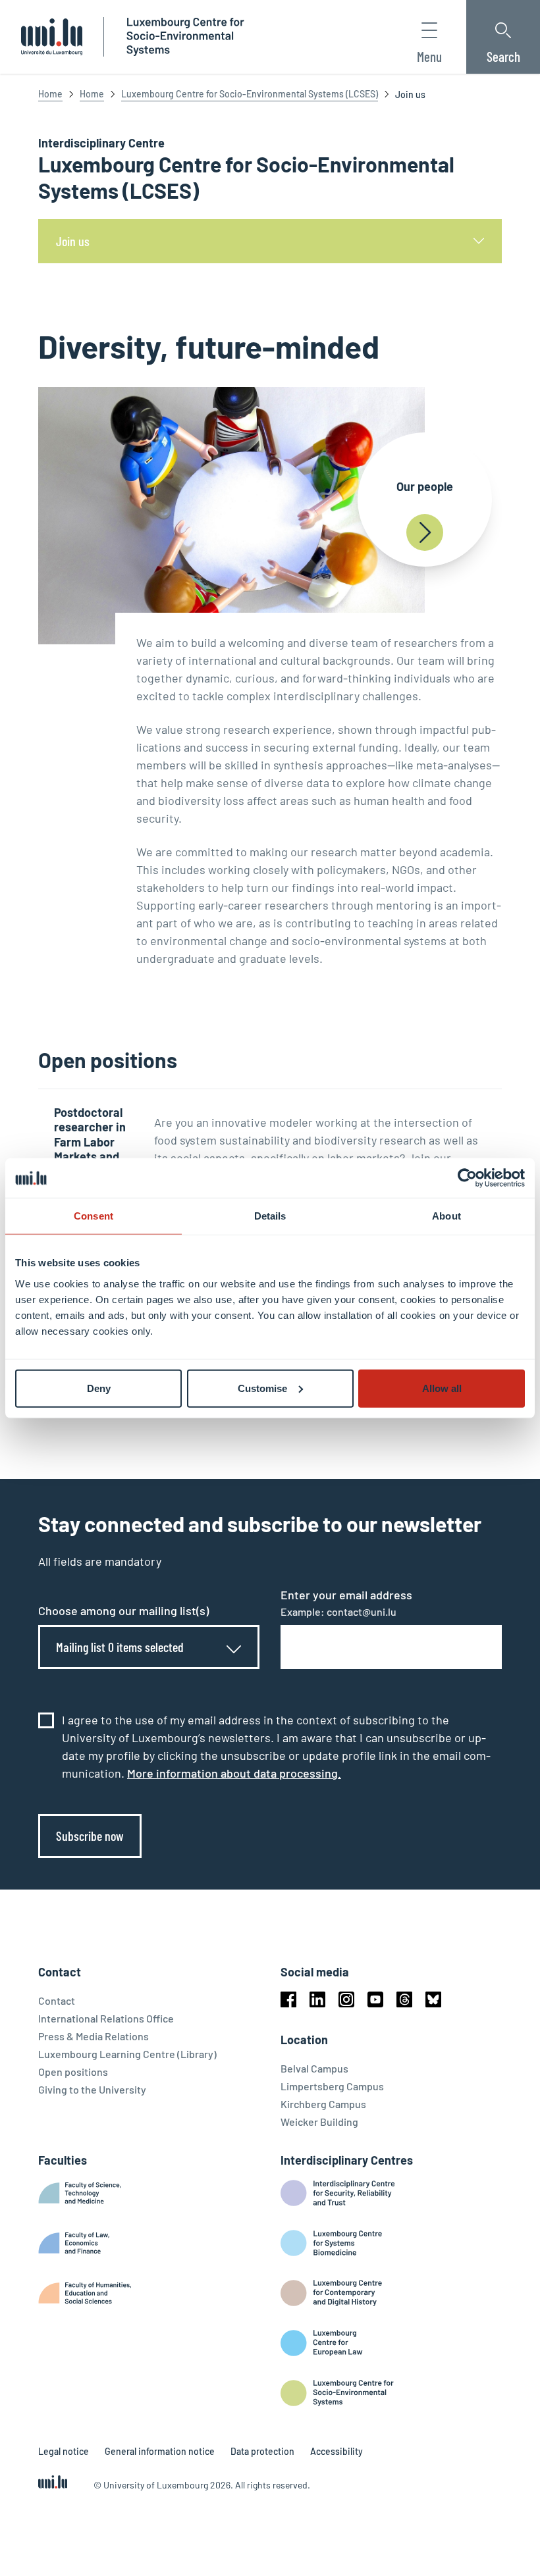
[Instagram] (346, 1999)
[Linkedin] (317, 1999)
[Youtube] (375, 1999)
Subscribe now (90, 1836)
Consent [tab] (94, 1216)
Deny (99, 1388)
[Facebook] (288, 1999)
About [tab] (446, 1216)
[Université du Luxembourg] (52, 37)
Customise (262, 1388)
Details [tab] (270, 1216)
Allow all (442, 1388)
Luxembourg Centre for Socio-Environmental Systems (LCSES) (250, 94)
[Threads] (404, 1999)
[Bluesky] (433, 1999)
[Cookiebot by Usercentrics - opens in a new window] (467, 1178)
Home (50, 94)
